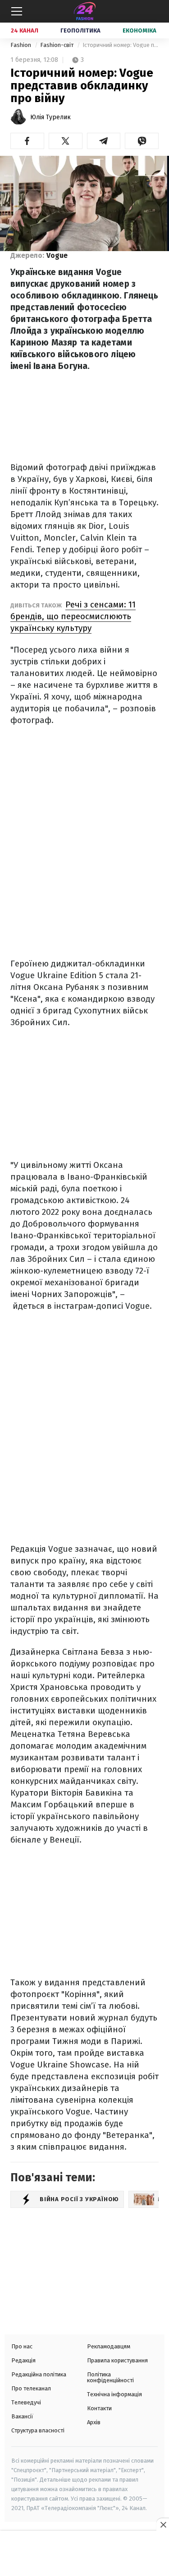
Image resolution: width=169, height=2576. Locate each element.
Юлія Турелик (50, 117)
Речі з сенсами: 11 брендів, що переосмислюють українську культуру (73, 616)
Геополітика (80, 30)
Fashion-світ (57, 45)
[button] (27, 141)
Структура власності (38, 2430)
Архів (94, 2422)
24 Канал (25, 30)
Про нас (22, 2346)
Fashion (21, 45)
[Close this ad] (163, 2525)
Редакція (23, 2360)
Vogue (57, 255)
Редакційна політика (39, 2374)
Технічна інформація (114, 2394)
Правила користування (117, 2360)
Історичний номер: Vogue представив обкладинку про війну (121, 45)
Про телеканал (31, 2388)
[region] (85, 2554)
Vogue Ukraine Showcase (60, 2065)
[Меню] (17, 11)
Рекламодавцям (109, 2346)
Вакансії (22, 2416)
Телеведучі (26, 2402)
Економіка (139, 30)
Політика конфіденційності (110, 2377)
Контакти (99, 2408)
